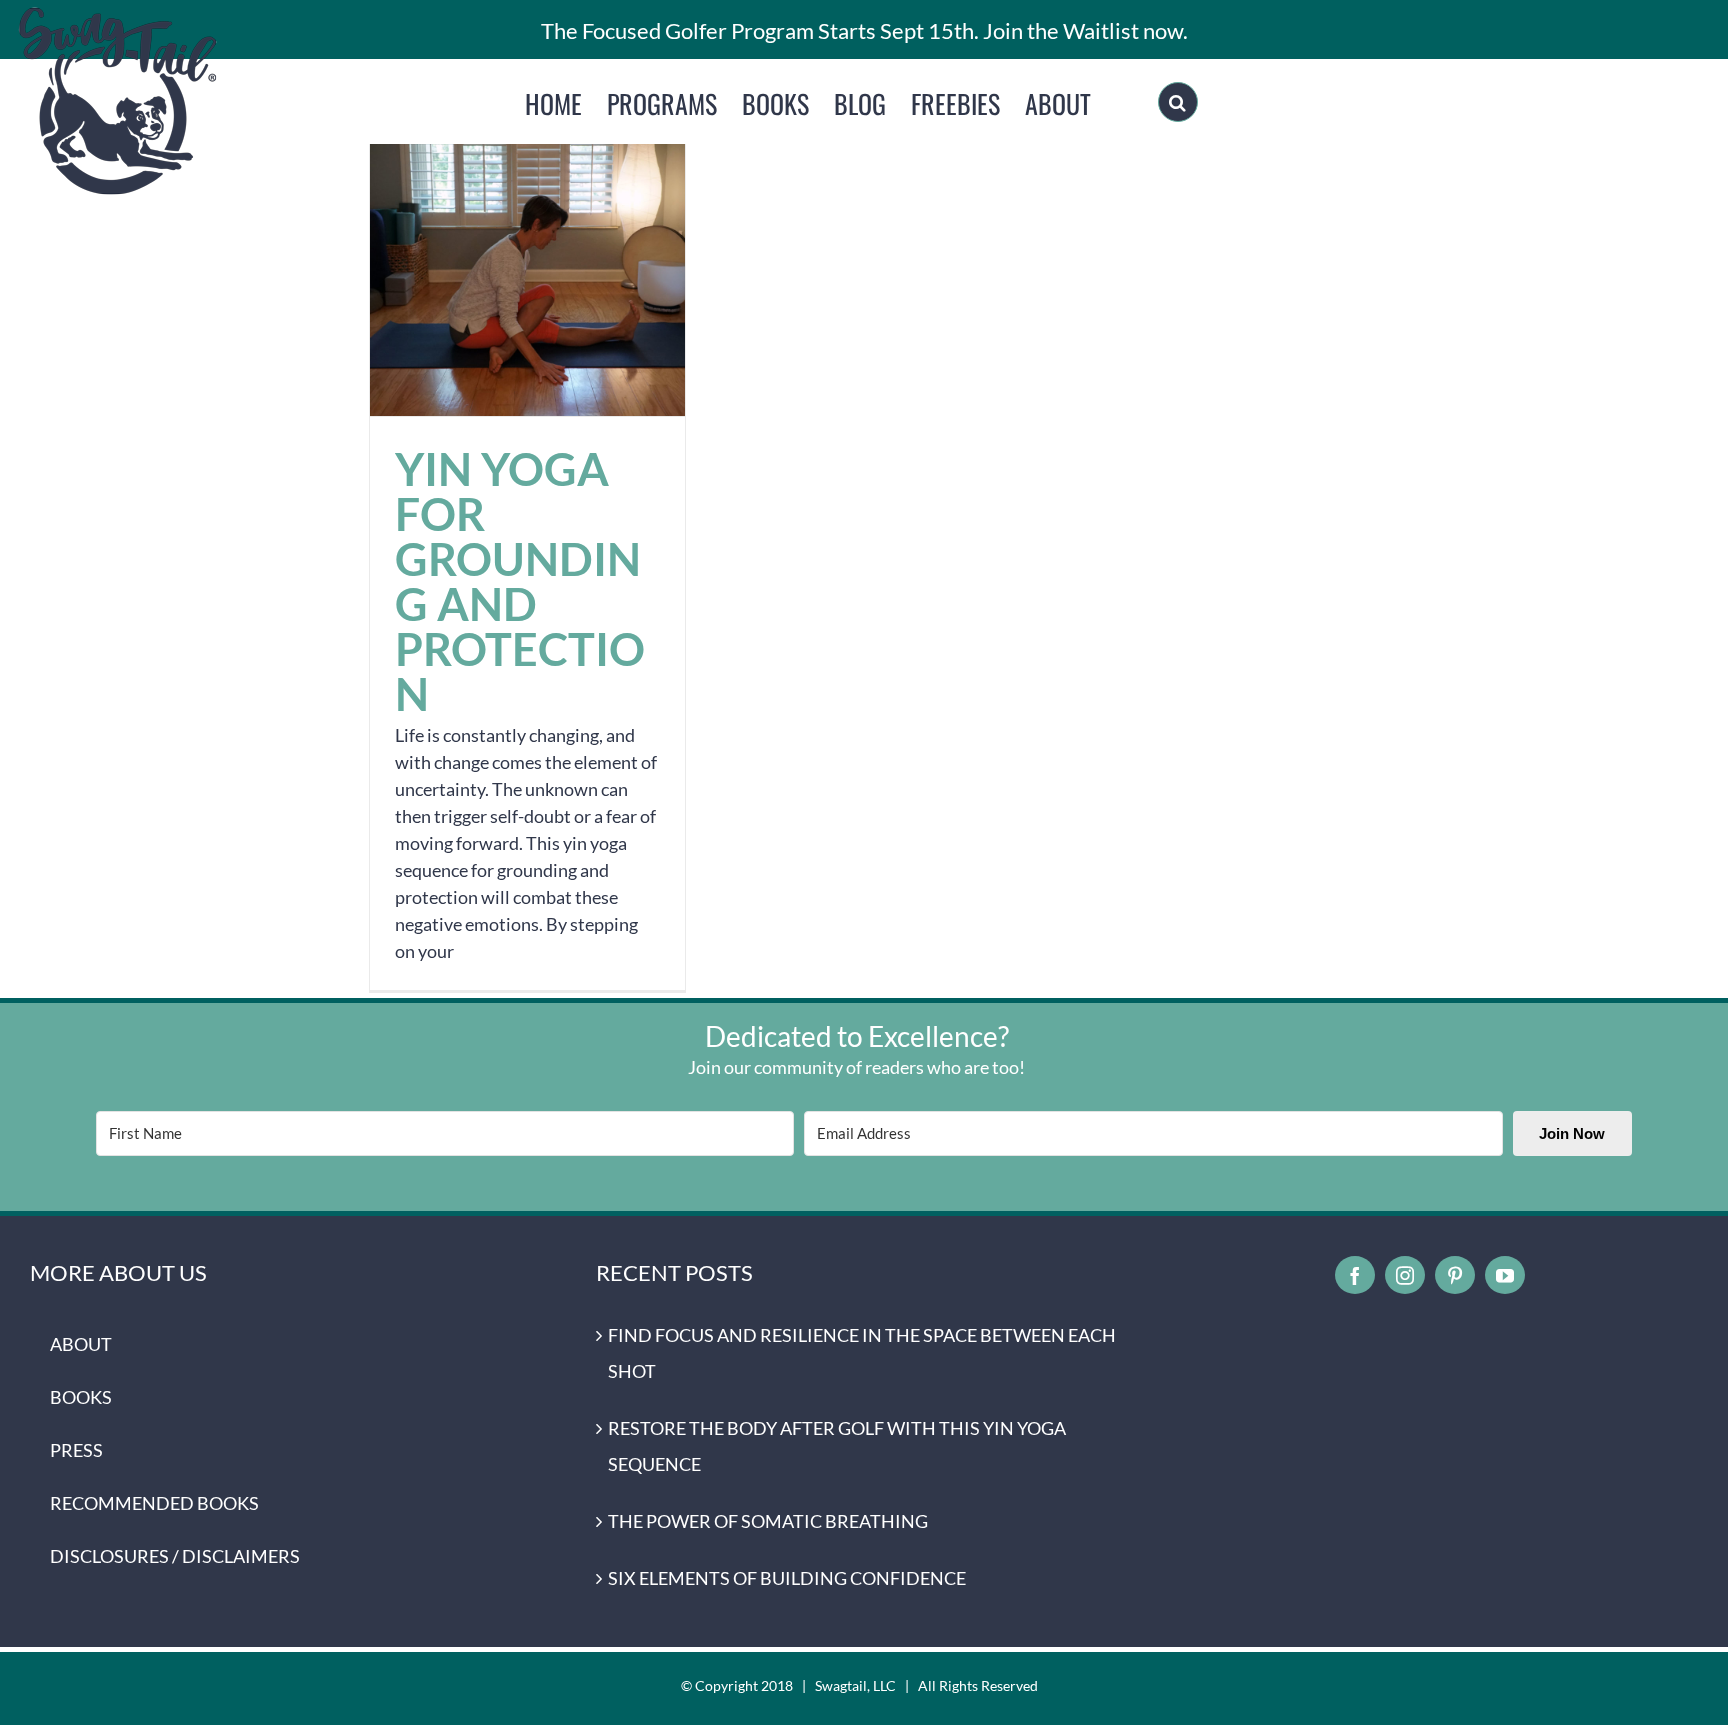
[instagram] (1405, 1275)
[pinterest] (1455, 1275)
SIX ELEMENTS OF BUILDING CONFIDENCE (787, 1578)
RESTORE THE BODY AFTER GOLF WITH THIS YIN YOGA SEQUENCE (837, 1446)
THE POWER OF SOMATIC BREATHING (768, 1521)
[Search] (1178, 102)
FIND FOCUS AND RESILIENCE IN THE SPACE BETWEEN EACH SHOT (862, 1353)
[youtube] (1505, 1275)
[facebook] (1355, 1275)
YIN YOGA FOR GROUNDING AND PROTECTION (527, 258)
